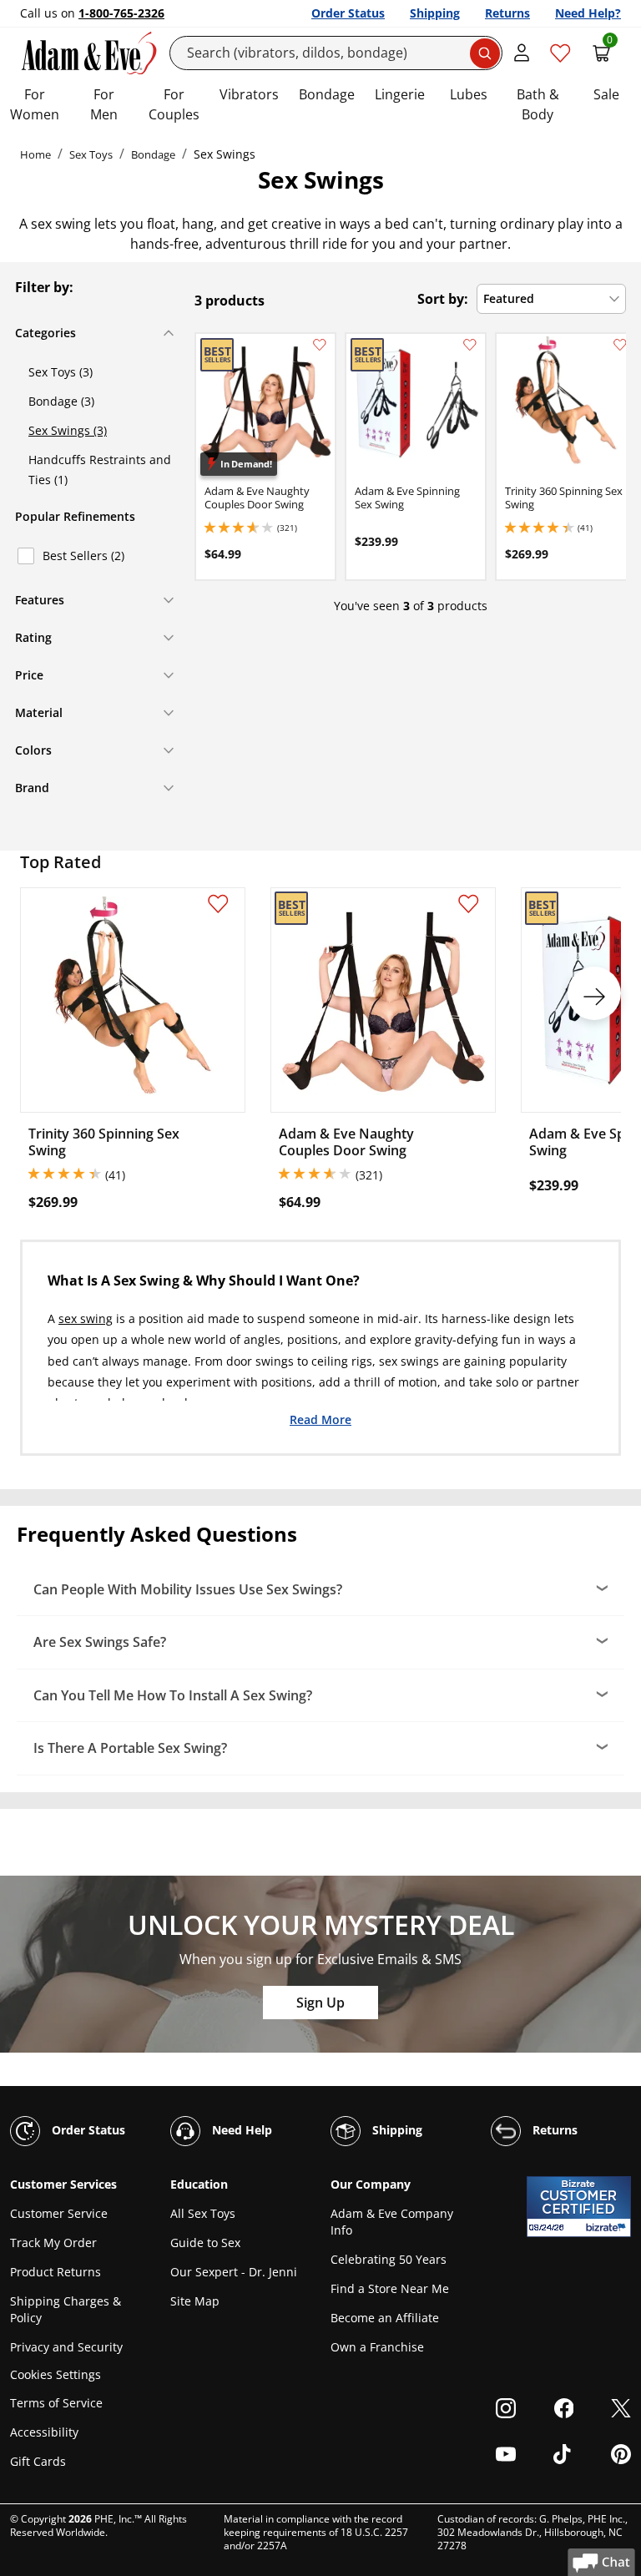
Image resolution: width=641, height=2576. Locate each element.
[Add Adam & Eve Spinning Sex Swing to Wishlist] (470, 345)
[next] (594, 993)
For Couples (174, 104)
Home (35, 154)
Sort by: (443, 299)
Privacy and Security (66, 2347)
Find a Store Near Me (390, 2288)
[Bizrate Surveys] (608, 2227)
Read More (320, 1419)
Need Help (240, 2130)
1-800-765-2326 (121, 13)
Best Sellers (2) (83, 556)
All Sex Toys (203, 2213)
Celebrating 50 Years (389, 2259)
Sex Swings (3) (68, 430)
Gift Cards (38, 2461)
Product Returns (56, 2272)
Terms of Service (56, 2403)
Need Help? (588, 13)
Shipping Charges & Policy (66, 2309)
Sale (606, 94)
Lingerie (400, 94)
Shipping (435, 13)
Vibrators (249, 94)
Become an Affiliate (385, 2318)
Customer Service (59, 2213)
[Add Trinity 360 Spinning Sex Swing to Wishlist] (620, 345)
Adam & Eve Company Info (392, 2222)
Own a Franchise (377, 2347)
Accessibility (44, 2432)
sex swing (86, 1318)
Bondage (327, 94)
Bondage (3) (61, 401)
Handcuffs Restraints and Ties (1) (100, 470)
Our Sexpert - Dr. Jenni (234, 2272)
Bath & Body (538, 104)
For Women (35, 104)
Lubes (469, 94)
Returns (507, 13)
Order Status (348, 13)
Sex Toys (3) (61, 372)
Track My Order (53, 2243)
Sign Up (320, 2003)
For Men (104, 104)
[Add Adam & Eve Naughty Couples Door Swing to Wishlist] (320, 345)
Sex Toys (91, 154)
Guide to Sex (205, 2243)
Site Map (195, 2301)
